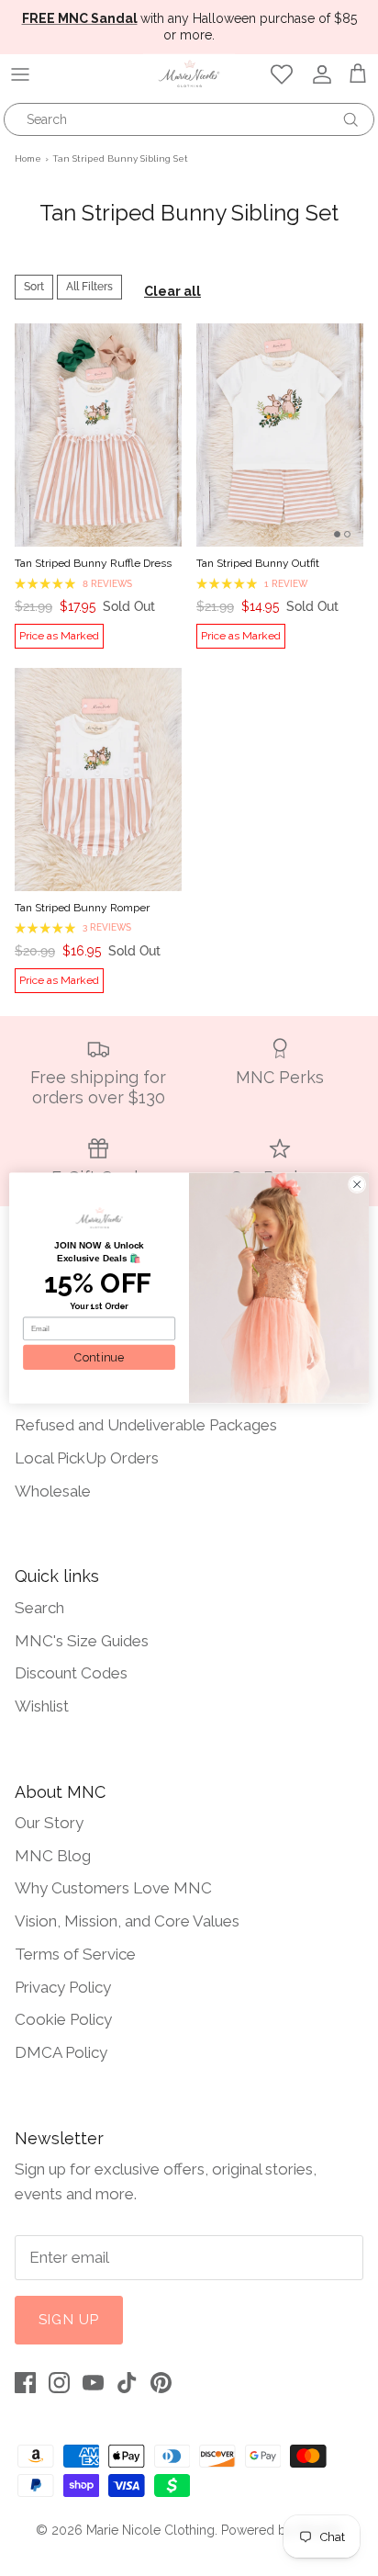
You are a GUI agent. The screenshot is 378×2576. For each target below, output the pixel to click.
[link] (99, 1218)
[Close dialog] (357, 1184)
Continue (99, 1357)
